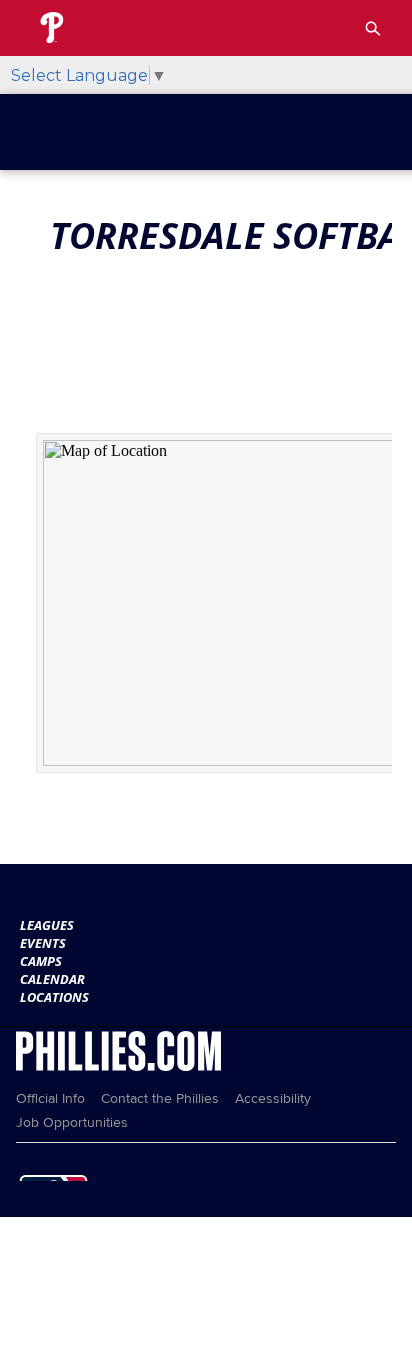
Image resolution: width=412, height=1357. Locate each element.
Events (43, 943)
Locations (54, 997)
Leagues (47, 925)
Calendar (52, 979)
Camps (41, 961)
